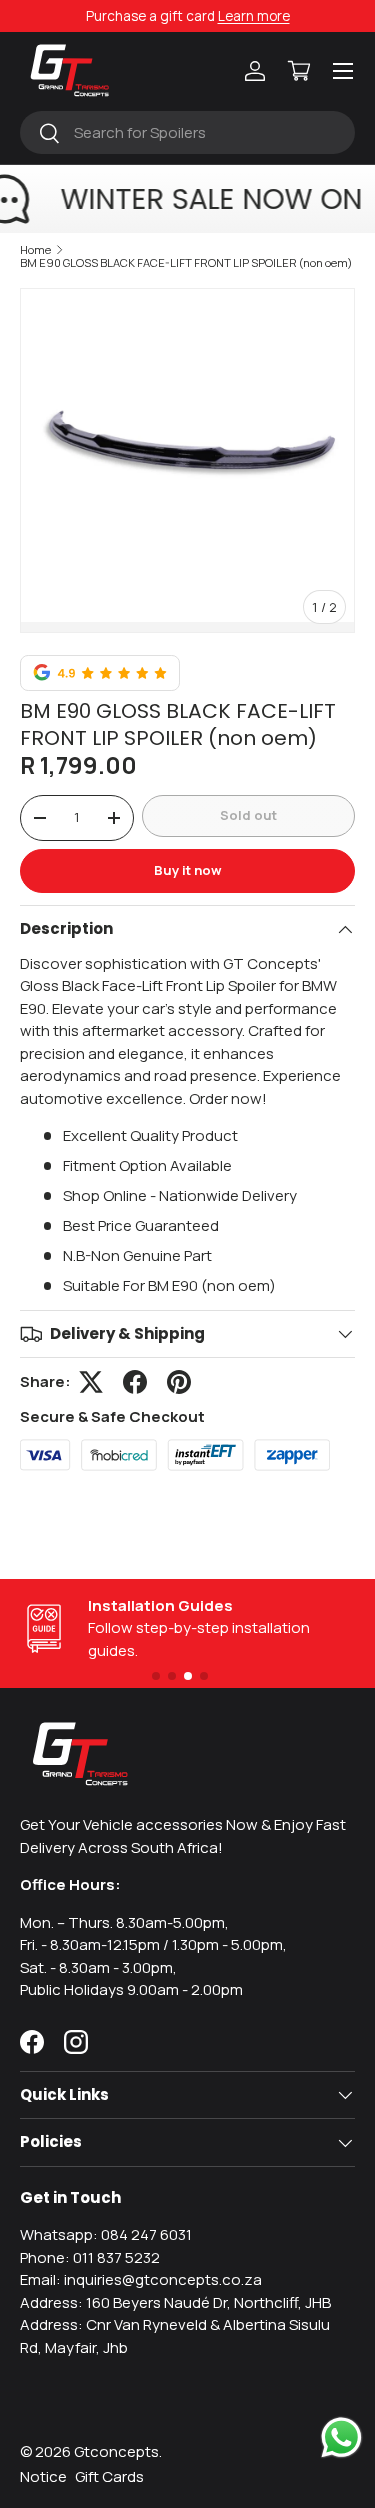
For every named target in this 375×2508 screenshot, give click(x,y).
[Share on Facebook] (135, 1382)
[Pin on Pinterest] (179, 1382)
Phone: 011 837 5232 (90, 2257)
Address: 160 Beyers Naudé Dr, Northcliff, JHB (175, 2302)
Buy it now (188, 870)
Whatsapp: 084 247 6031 (106, 2234)
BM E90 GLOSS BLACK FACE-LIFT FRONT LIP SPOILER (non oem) (186, 262)
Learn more (254, 16)
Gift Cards (109, 2476)
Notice (43, 2476)
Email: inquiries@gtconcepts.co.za (141, 2279)
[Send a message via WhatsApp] (341, 2437)
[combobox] (187, 132)
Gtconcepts (116, 2451)
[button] (299, 71)
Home (35, 249)
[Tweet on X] (91, 1382)
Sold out (248, 815)
